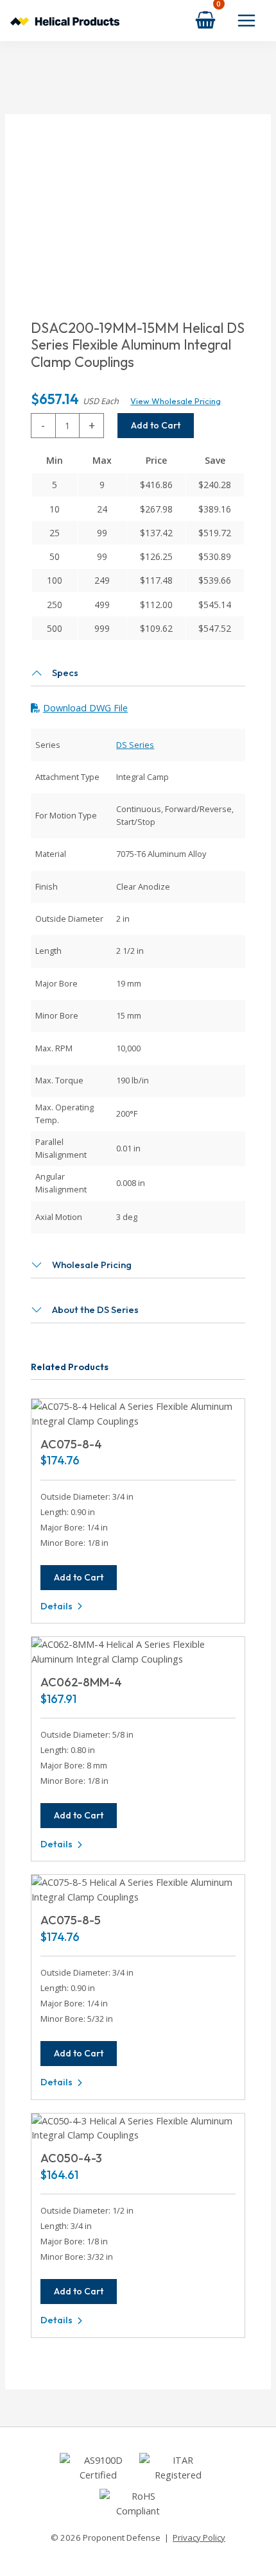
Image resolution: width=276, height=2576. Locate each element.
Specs (65, 673)
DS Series (135, 745)
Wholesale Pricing (92, 1265)
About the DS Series (95, 1309)
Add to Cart (156, 425)
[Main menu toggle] (246, 21)
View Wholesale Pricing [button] (176, 401)
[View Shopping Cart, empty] (205, 20)
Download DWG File (85, 708)
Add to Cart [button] (79, 1577)
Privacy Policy (199, 2538)
